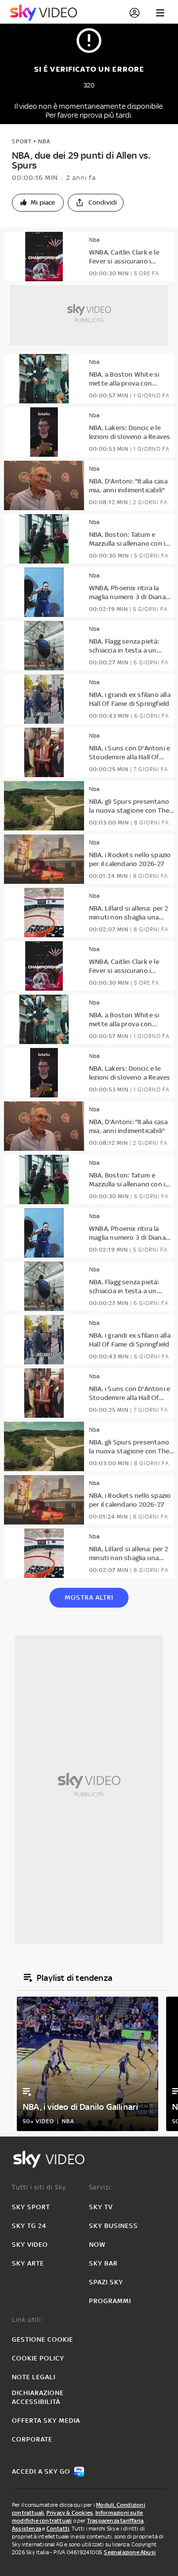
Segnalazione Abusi (130, 2552)
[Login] (134, 13)
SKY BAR (103, 2263)
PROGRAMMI (110, 2301)
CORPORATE (32, 2439)
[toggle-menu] (160, 13)
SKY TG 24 (29, 2226)
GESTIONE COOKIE (43, 2339)
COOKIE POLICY (38, 2358)
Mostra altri (89, 1597)
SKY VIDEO (30, 2245)
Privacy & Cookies (70, 2513)
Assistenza (26, 2529)
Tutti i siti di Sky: (40, 2187)
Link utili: (27, 2320)
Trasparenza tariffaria (115, 2521)
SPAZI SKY (106, 2282)
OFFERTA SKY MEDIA (46, 2421)
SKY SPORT (31, 2207)
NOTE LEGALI (34, 2377)
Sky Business (113, 2226)
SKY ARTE (28, 2263)
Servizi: (101, 2187)
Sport (22, 141)
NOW (97, 2245)
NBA (44, 141)
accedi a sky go (41, 2471)
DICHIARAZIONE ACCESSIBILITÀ (38, 2397)
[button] (38, 203)
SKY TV (101, 2207)
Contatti (58, 2529)
